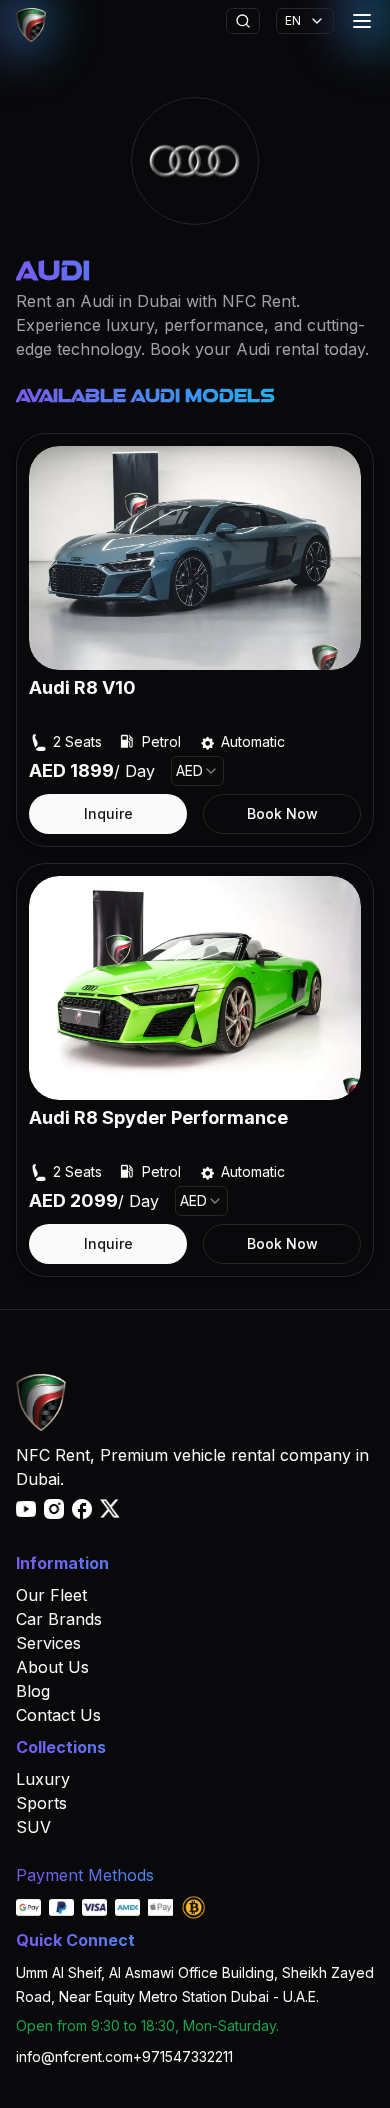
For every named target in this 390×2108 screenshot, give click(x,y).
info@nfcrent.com (74, 2056)
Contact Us (58, 1715)
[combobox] (197, 771)
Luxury (43, 1779)
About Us (52, 1667)
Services (48, 1643)
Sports (41, 1803)
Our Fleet (51, 1595)
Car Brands (59, 1619)
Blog (33, 1691)
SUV (33, 1827)
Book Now (282, 813)
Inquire (108, 813)
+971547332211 (183, 2056)
